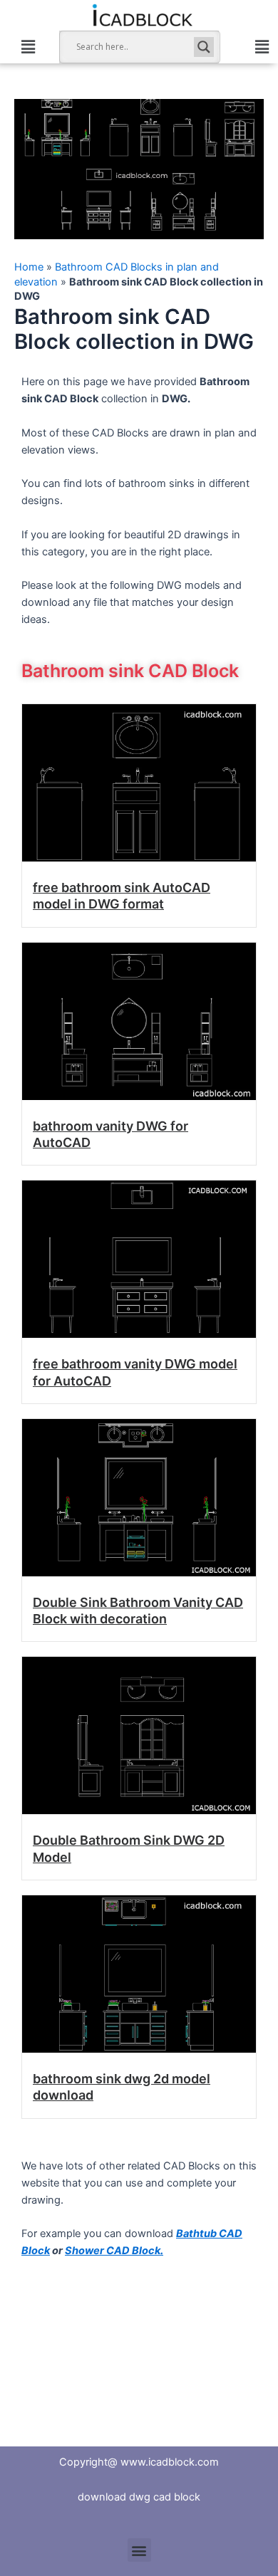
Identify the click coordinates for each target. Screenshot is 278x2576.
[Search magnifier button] (204, 47)
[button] (28, 47)
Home (29, 267)
